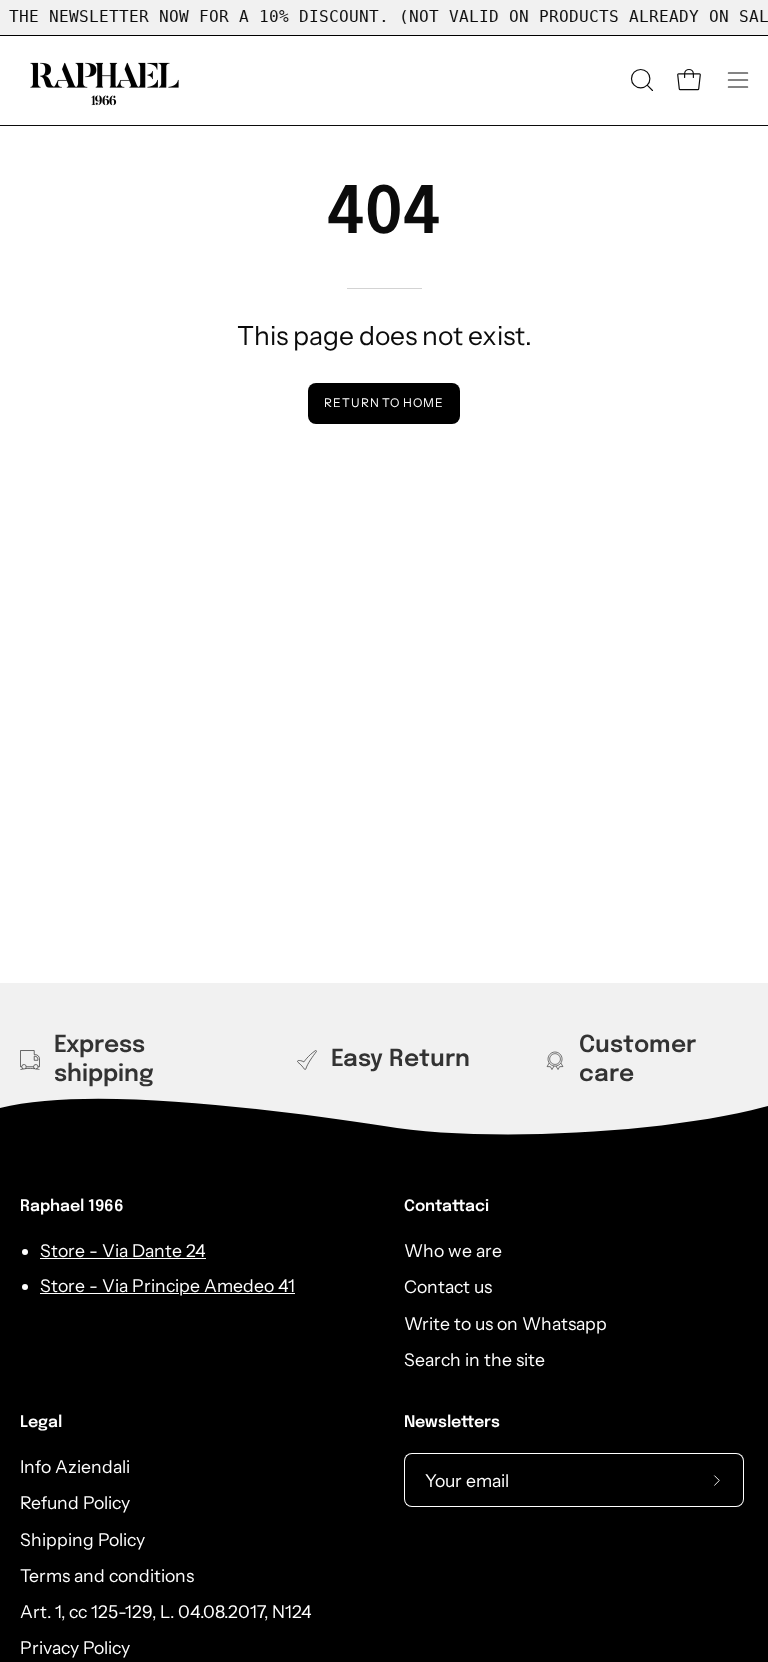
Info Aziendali (75, 1466)
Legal (41, 1422)
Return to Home (384, 402)
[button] (640, 80)
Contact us (448, 1286)
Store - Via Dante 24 (123, 1250)
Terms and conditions (107, 1575)
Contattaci (446, 1206)
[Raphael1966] (105, 80)
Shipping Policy (82, 1539)
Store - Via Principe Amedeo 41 (167, 1285)
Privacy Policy (75, 1648)
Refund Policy (75, 1502)
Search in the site (474, 1359)
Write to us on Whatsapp (505, 1323)
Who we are (453, 1250)
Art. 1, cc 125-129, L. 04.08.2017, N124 (166, 1611)
